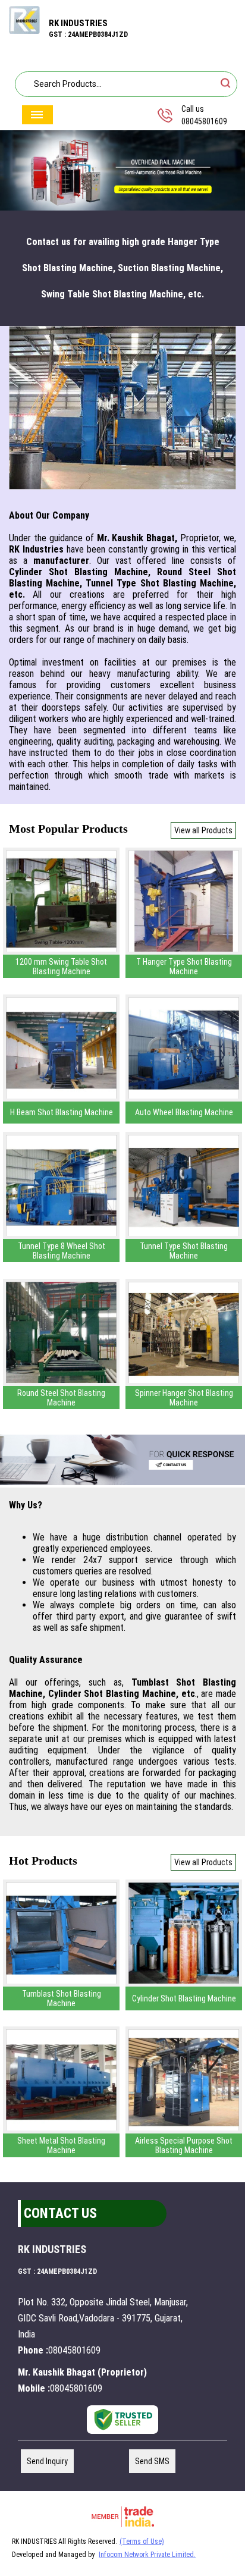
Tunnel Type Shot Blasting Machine (184, 1251)
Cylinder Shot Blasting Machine (184, 1998)
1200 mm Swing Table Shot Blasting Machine (61, 967)
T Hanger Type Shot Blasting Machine (184, 967)
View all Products (203, 830)
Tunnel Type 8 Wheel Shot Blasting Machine (62, 1251)
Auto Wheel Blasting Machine (184, 1112)
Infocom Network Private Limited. (147, 2555)
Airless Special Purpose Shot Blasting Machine (184, 2145)
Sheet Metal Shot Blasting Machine (61, 2145)
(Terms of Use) (142, 2542)
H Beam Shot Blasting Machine (62, 1112)
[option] (122, 171)
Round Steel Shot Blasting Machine (61, 1398)
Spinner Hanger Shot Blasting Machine (184, 1398)
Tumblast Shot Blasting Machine (62, 1998)
